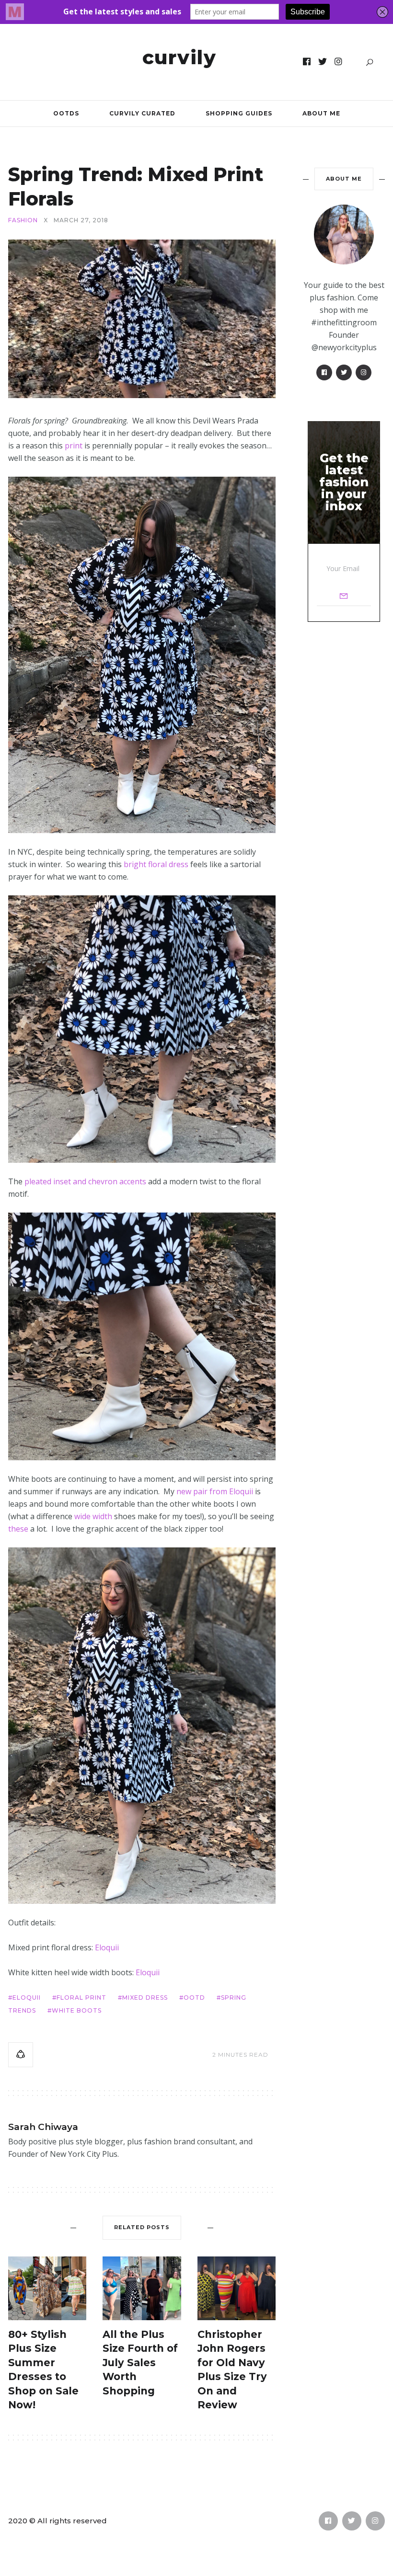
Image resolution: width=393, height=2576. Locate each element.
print (74, 446)
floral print (81, 1998)
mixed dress (145, 1998)
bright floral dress (156, 864)
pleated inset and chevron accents (85, 1181)
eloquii (27, 1998)
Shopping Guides (239, 113)
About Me (321, 113)
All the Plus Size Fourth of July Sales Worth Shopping (140, 2363)
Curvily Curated (142, 113)
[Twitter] (323, 62)
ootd (194, 1998)
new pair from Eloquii (215, 1491)
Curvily (179, 57)
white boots (77, 2010)
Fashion (23, 220)
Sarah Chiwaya (43, 2127)
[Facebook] (307, 62)
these (18, 1529)
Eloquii (107, 1947)
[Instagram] (339, 62)
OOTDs (66, 113)
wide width (93, 1516)
